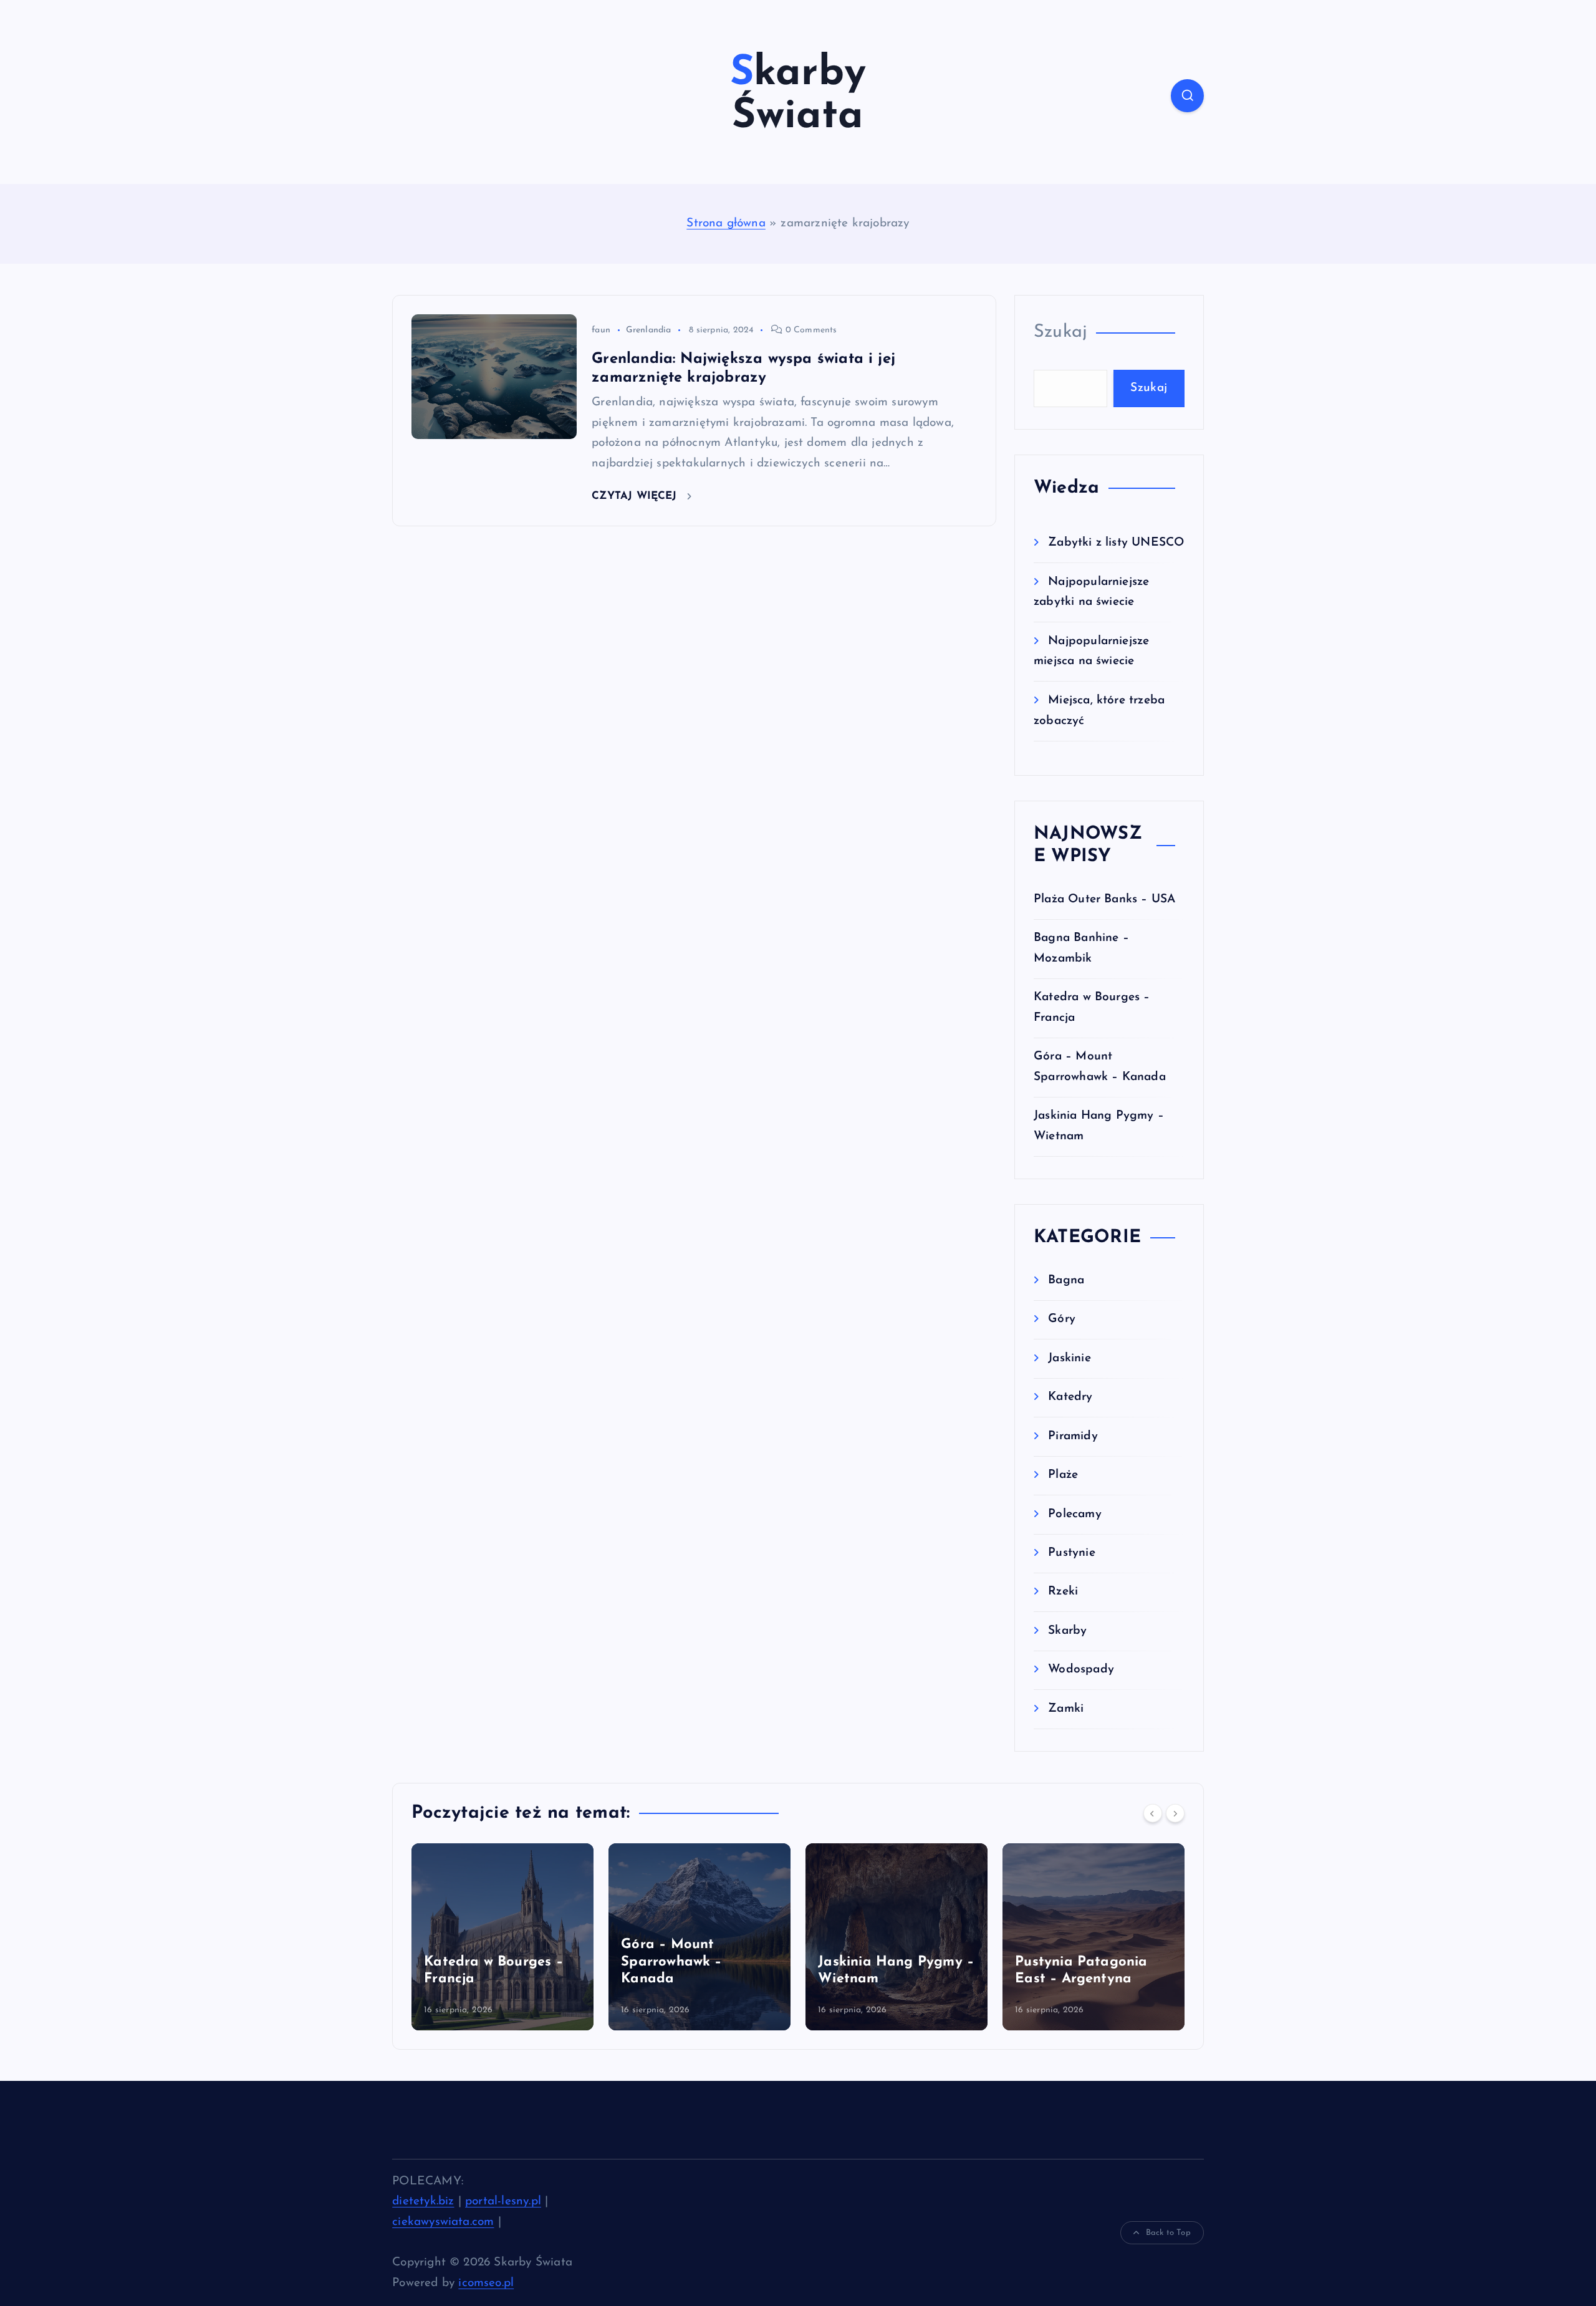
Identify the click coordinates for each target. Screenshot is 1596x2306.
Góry (1062, 1319)
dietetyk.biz (423, 2202)
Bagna (1066, 1281)
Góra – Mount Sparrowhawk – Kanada (558, 1962)
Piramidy (1073, 1436)
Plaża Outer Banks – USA (1104, 900)
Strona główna (726, 224)
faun (601, 330)
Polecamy (1075, 1514)
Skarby (1067, 1631)
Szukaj (1060, 332)
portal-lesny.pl (503, 2202)
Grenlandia (649, 330)
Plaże (1063, 1475)
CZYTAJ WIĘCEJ (636, 496)
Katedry (1070, 1397)
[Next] (1175, 1813)
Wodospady (1081, 1670)
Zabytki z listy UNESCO (1116, 543)
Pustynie (1072, 1553)
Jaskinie (1070, 1358)
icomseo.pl (486, 2283)
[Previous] (1153, 1813)
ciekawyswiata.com (443, 2222)
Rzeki (1063, 1592)
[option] (586, 1937)
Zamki (1066, 1709)
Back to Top (1168, 2233)
